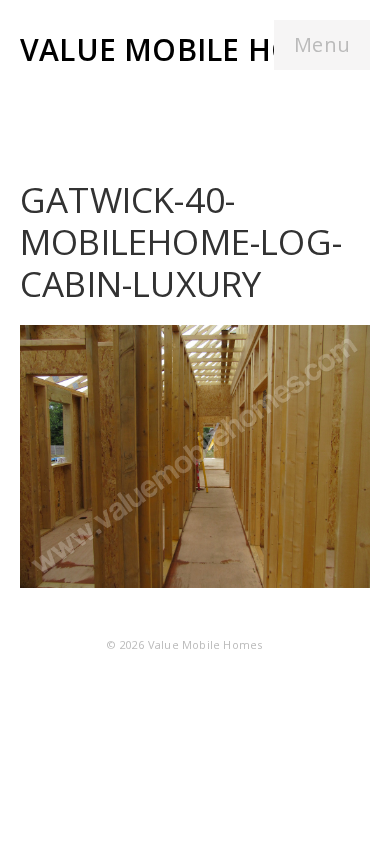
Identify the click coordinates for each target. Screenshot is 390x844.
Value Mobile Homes (189, 49)
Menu (322, 44)
